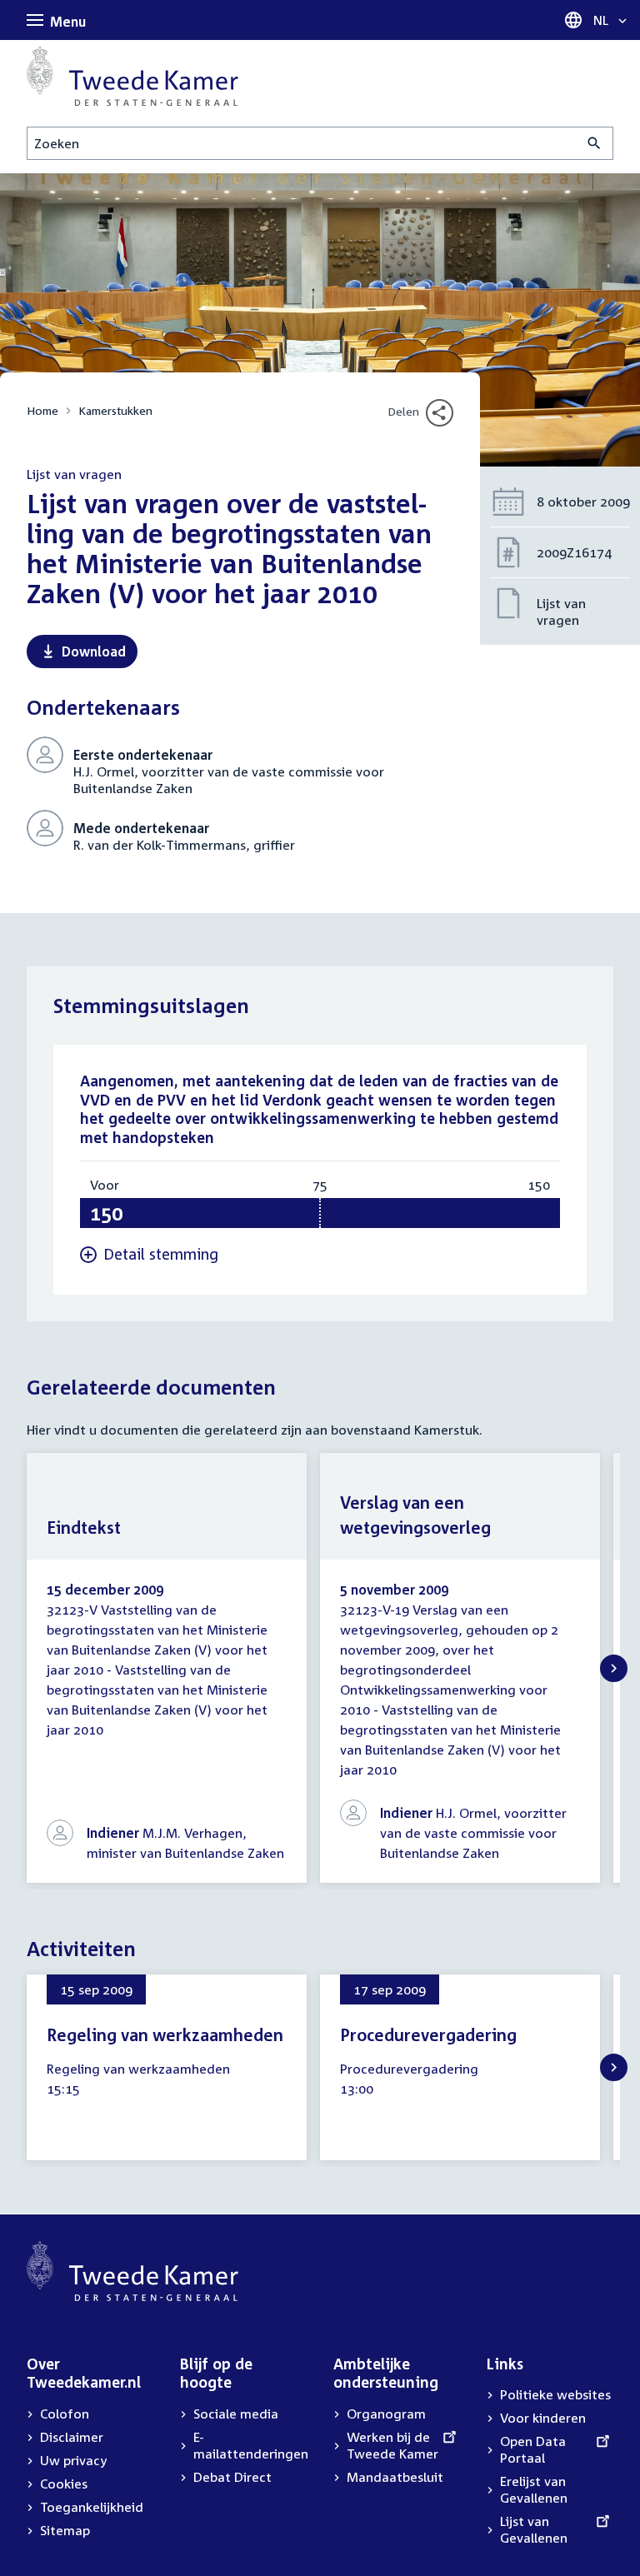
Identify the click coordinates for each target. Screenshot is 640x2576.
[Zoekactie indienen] (595, 143)
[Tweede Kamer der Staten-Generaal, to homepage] (132, 76)
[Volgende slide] (614, 1668)
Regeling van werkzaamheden (165, 2034)
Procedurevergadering (428, 2034)
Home (42, 410)
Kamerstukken (115, 410)
